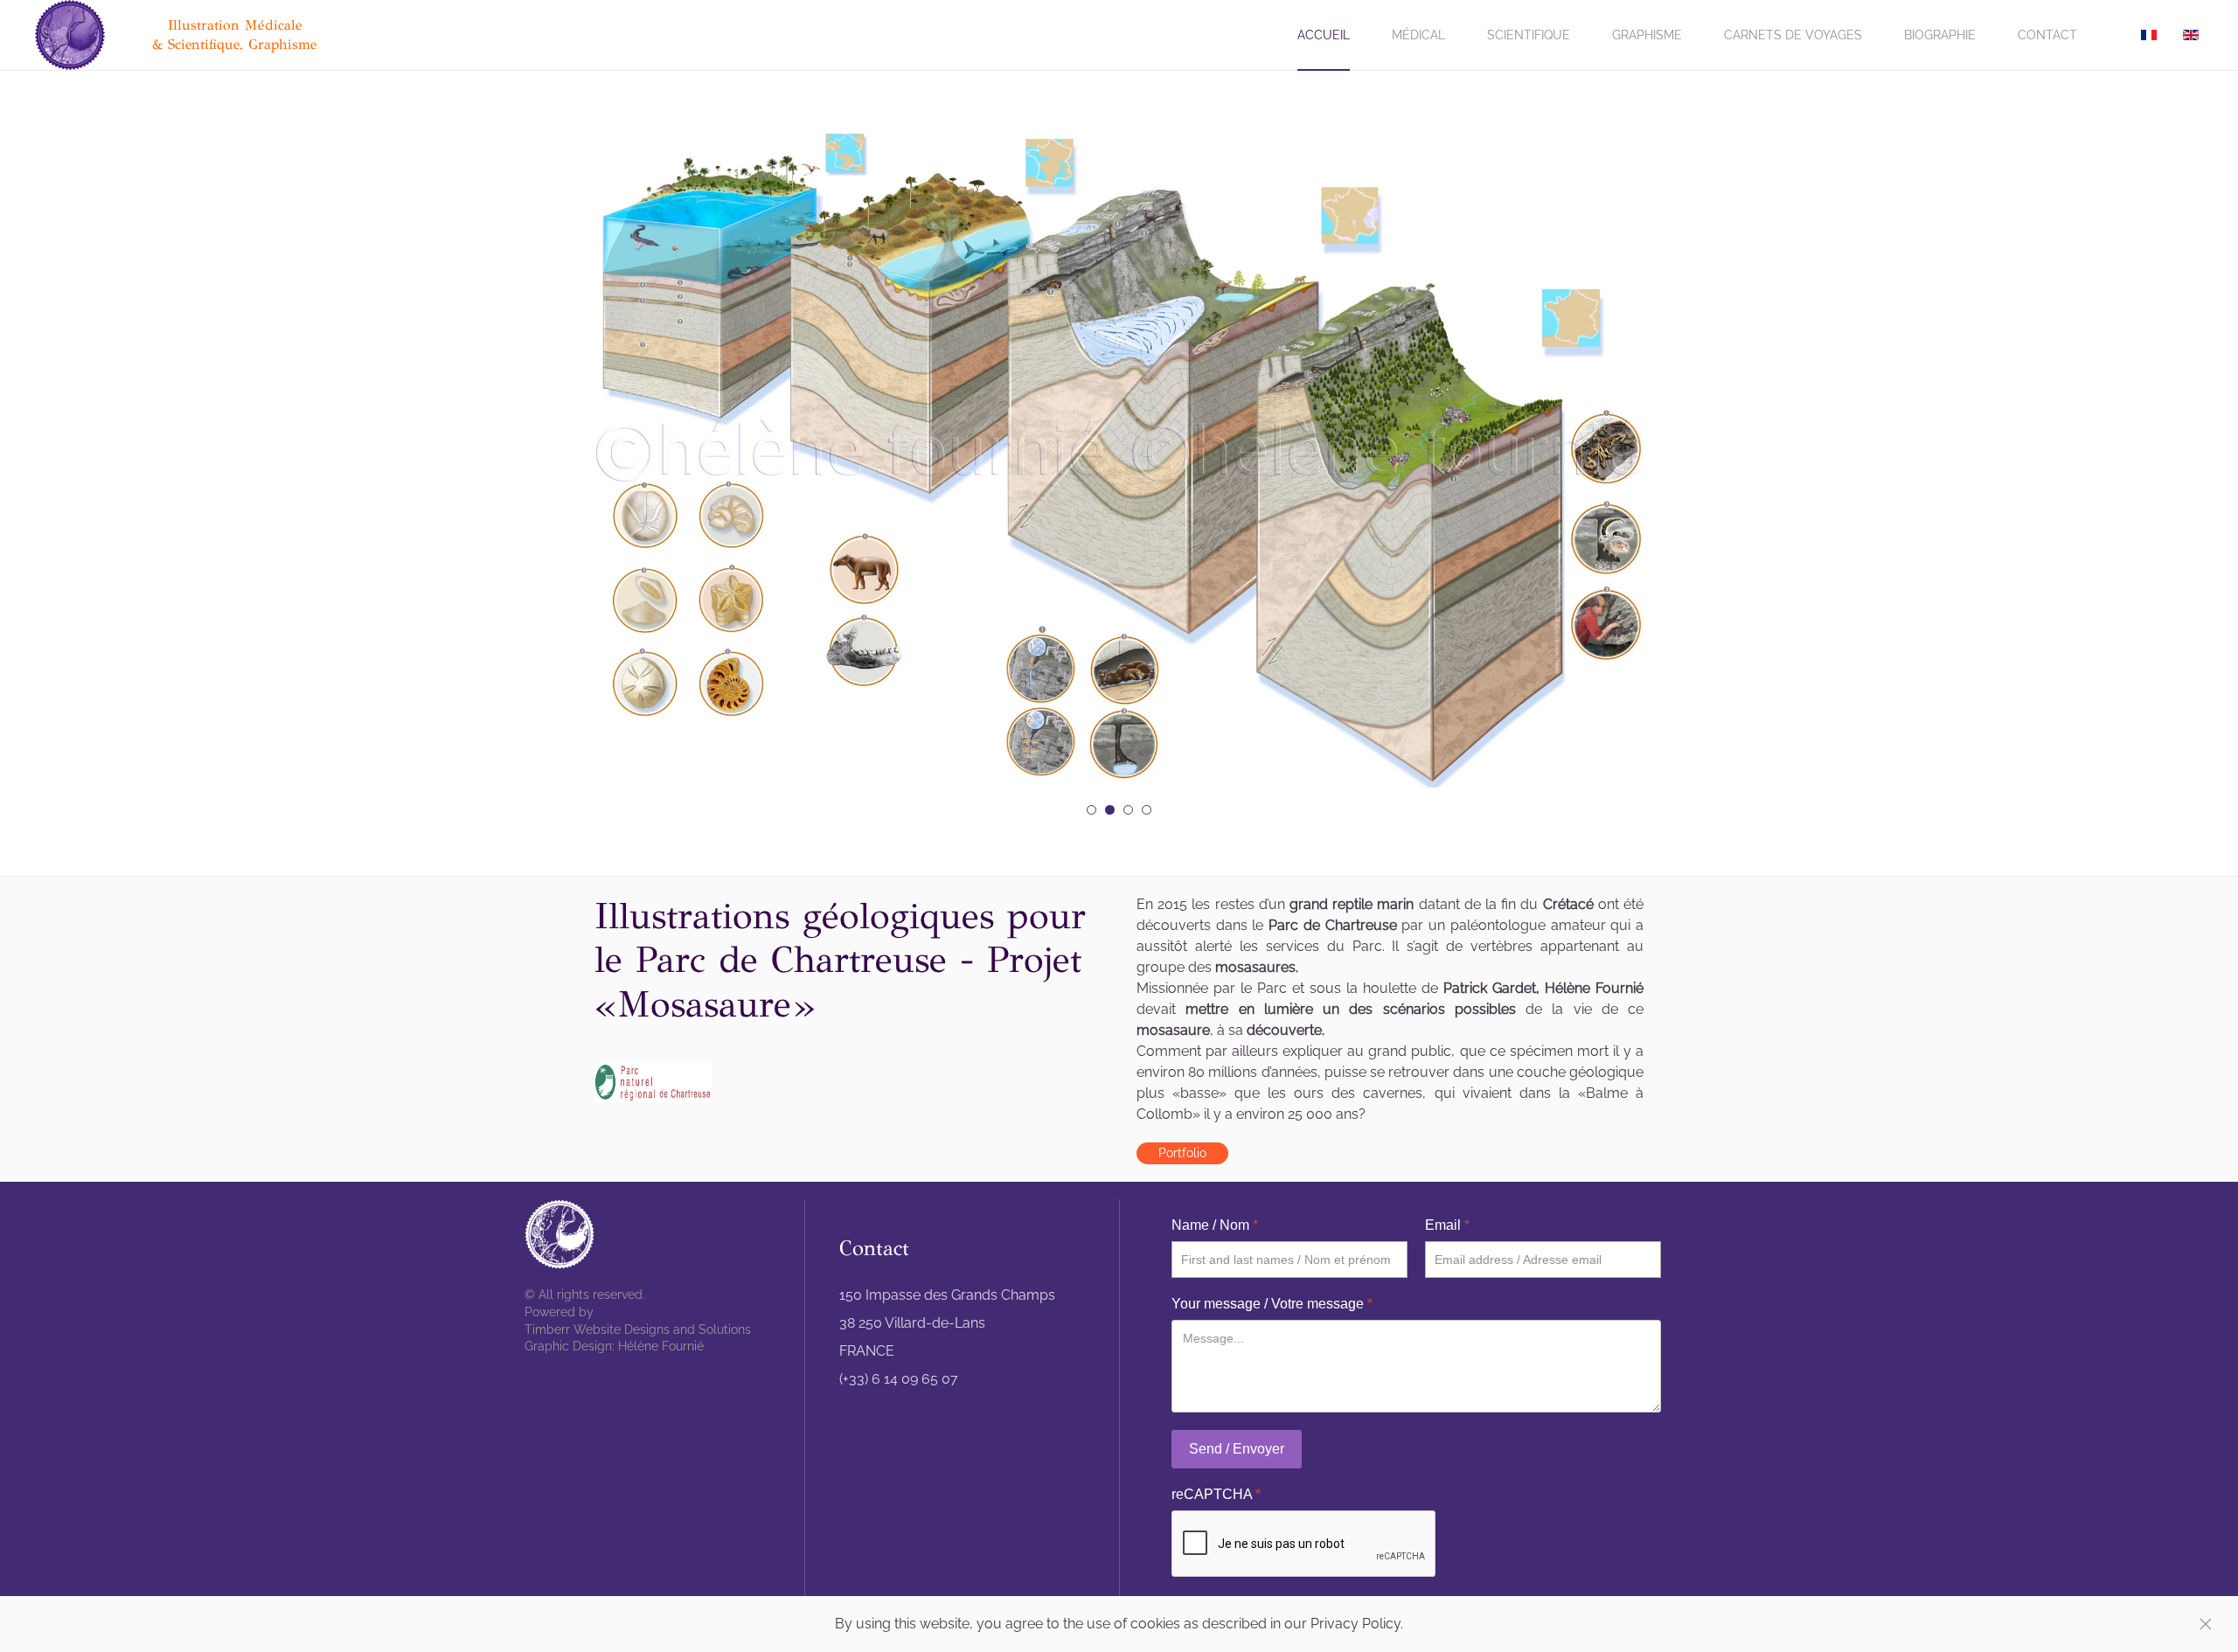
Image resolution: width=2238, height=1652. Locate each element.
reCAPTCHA (1216, 1494)
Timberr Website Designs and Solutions (638, 1329)
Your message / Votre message (1272, 1304)
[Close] (2206, 1624)
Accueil (1324, 35)
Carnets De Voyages (1793, 35)
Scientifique (1529, 35)
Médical (1418, 35)
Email (1447, 1225)
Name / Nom (1215, 1225)
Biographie (1940, 35)
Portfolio (1182, 1153)
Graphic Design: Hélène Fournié (614, 1346)
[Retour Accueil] (73, 35)
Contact (2047, 35)
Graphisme (1647, 35)
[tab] (1091, 810)
